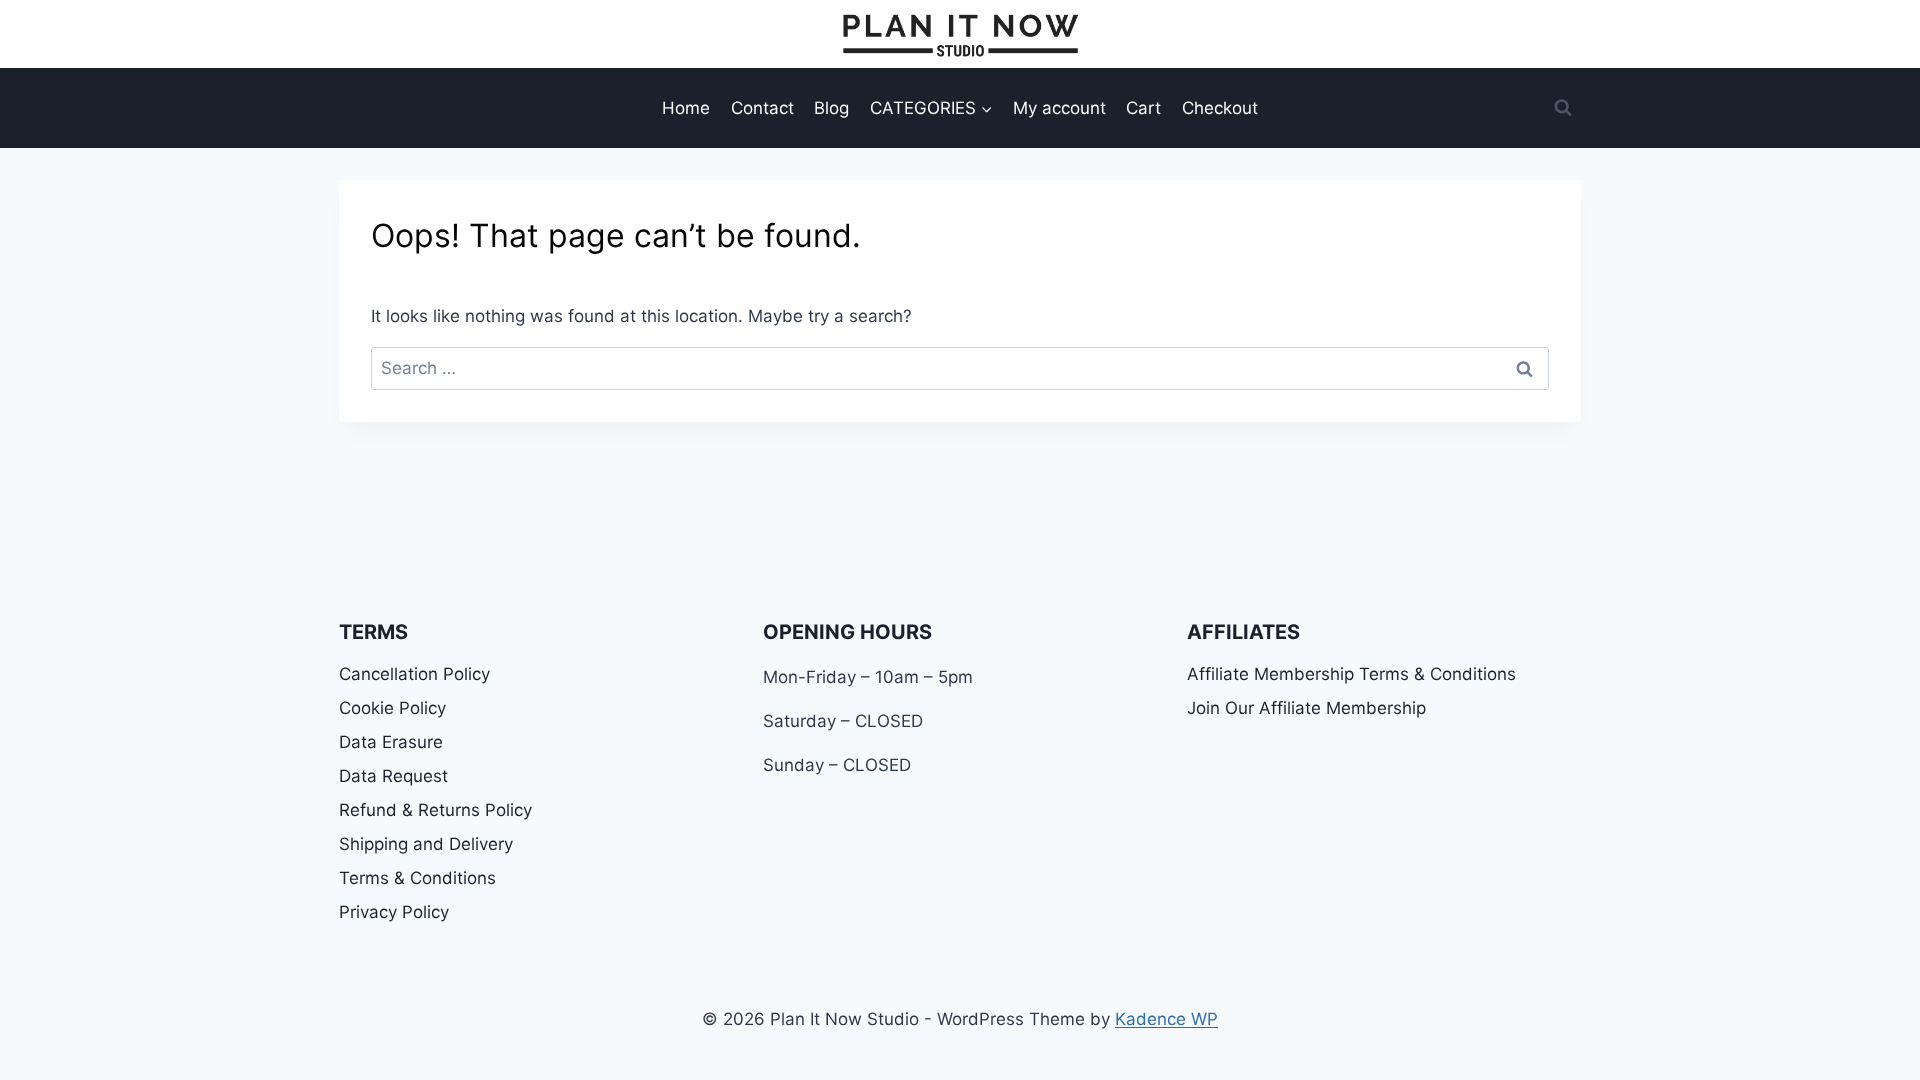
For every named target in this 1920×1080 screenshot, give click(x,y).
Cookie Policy (392, 708)
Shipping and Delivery (426, 844)
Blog (831, 108)
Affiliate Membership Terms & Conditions (1351, 674)
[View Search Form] (1563, 108)
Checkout (1220, 108)
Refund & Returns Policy (435, 810)
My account (1059, 108)
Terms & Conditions (417, 878)
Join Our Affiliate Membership (1306, 708)
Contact (762, 108)
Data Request (393, 776)
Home (686, 108)
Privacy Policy (394, 912)
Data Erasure (391, 742)
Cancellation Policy (414, 674)
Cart (1143, 108)
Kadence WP (1166, 1019)
